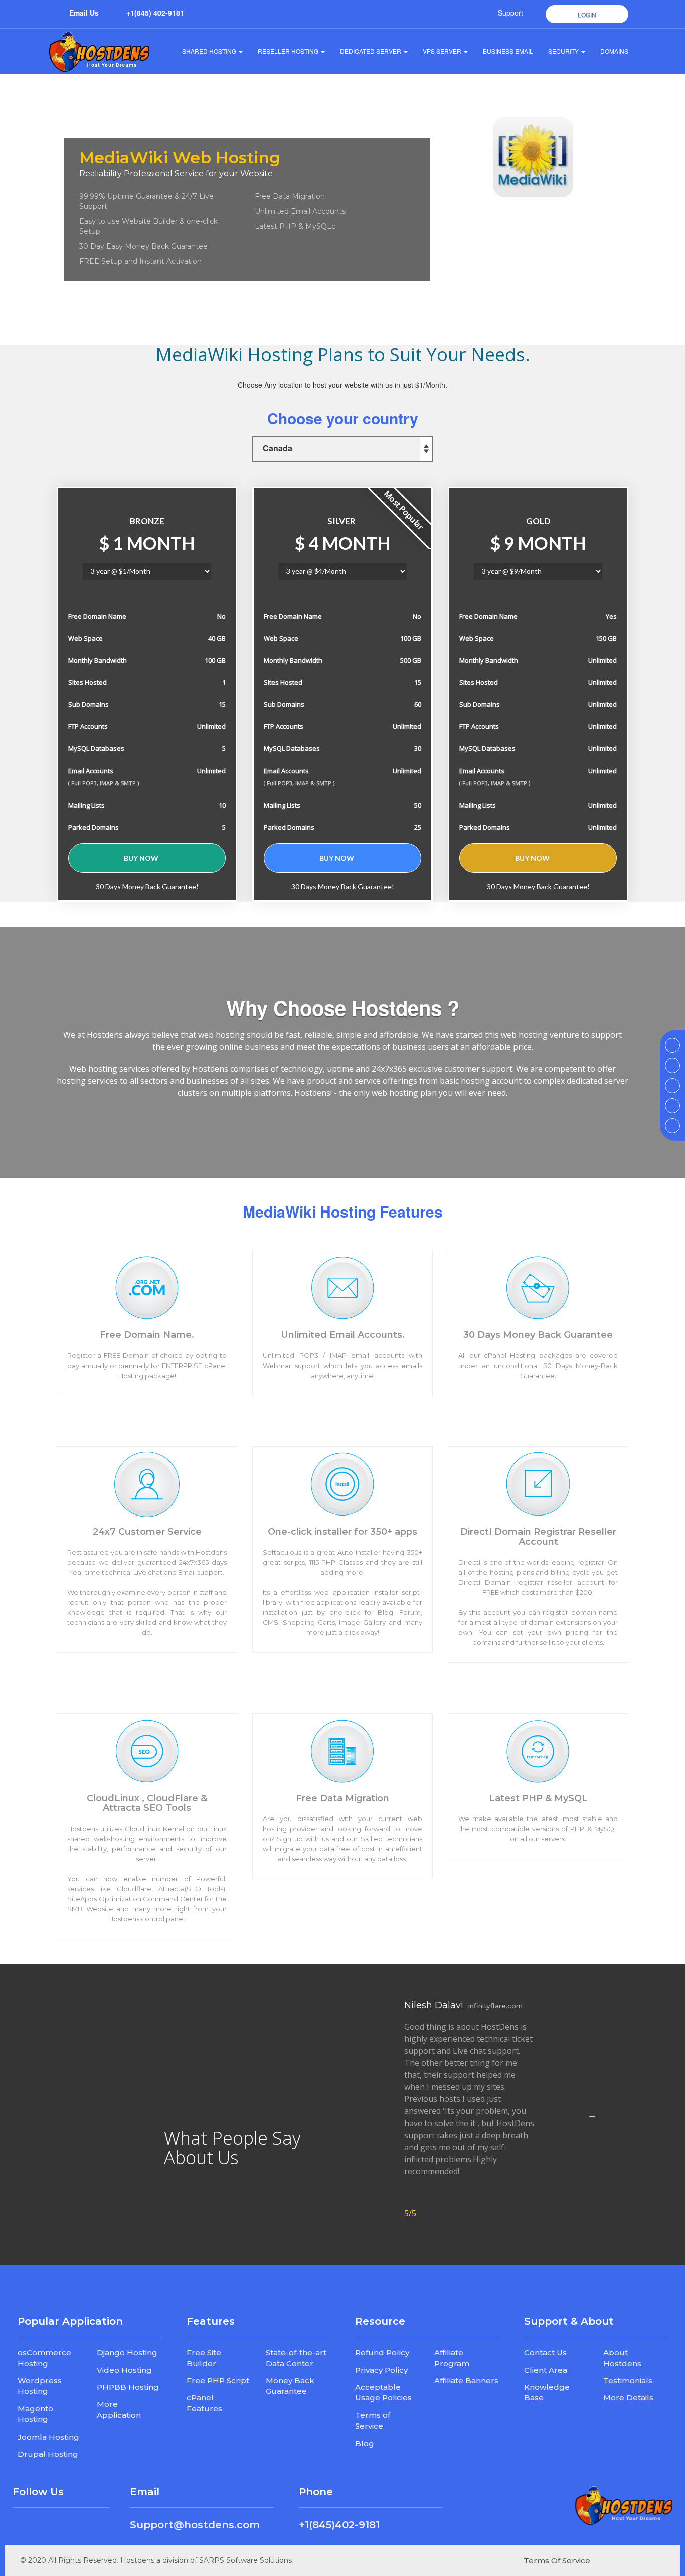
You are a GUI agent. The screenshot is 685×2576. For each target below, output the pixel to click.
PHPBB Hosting (128, 2387)
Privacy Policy (381, 2370)
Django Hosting (127, 2353)
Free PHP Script (218, 2381)
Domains (614, 51)
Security (563, 51)
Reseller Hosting (288, 51)
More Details (628, 2398)
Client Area (546, 2370)
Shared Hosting (209, 51)
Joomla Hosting (48, 2437)
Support (510, 13)
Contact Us (545, 2353)
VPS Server (442, 51)
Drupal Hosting (48, 2454)
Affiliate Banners (466, 2381)
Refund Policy (382, 2353)
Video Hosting (124, 2370)
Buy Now (142, 858)
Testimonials (628, 2381)
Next (592, 2115)
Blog (365, 2443)
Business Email (508, 51)
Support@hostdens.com (195, 2525)
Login (587, 14)
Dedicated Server (371, 51)
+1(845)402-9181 (339, 2525)
